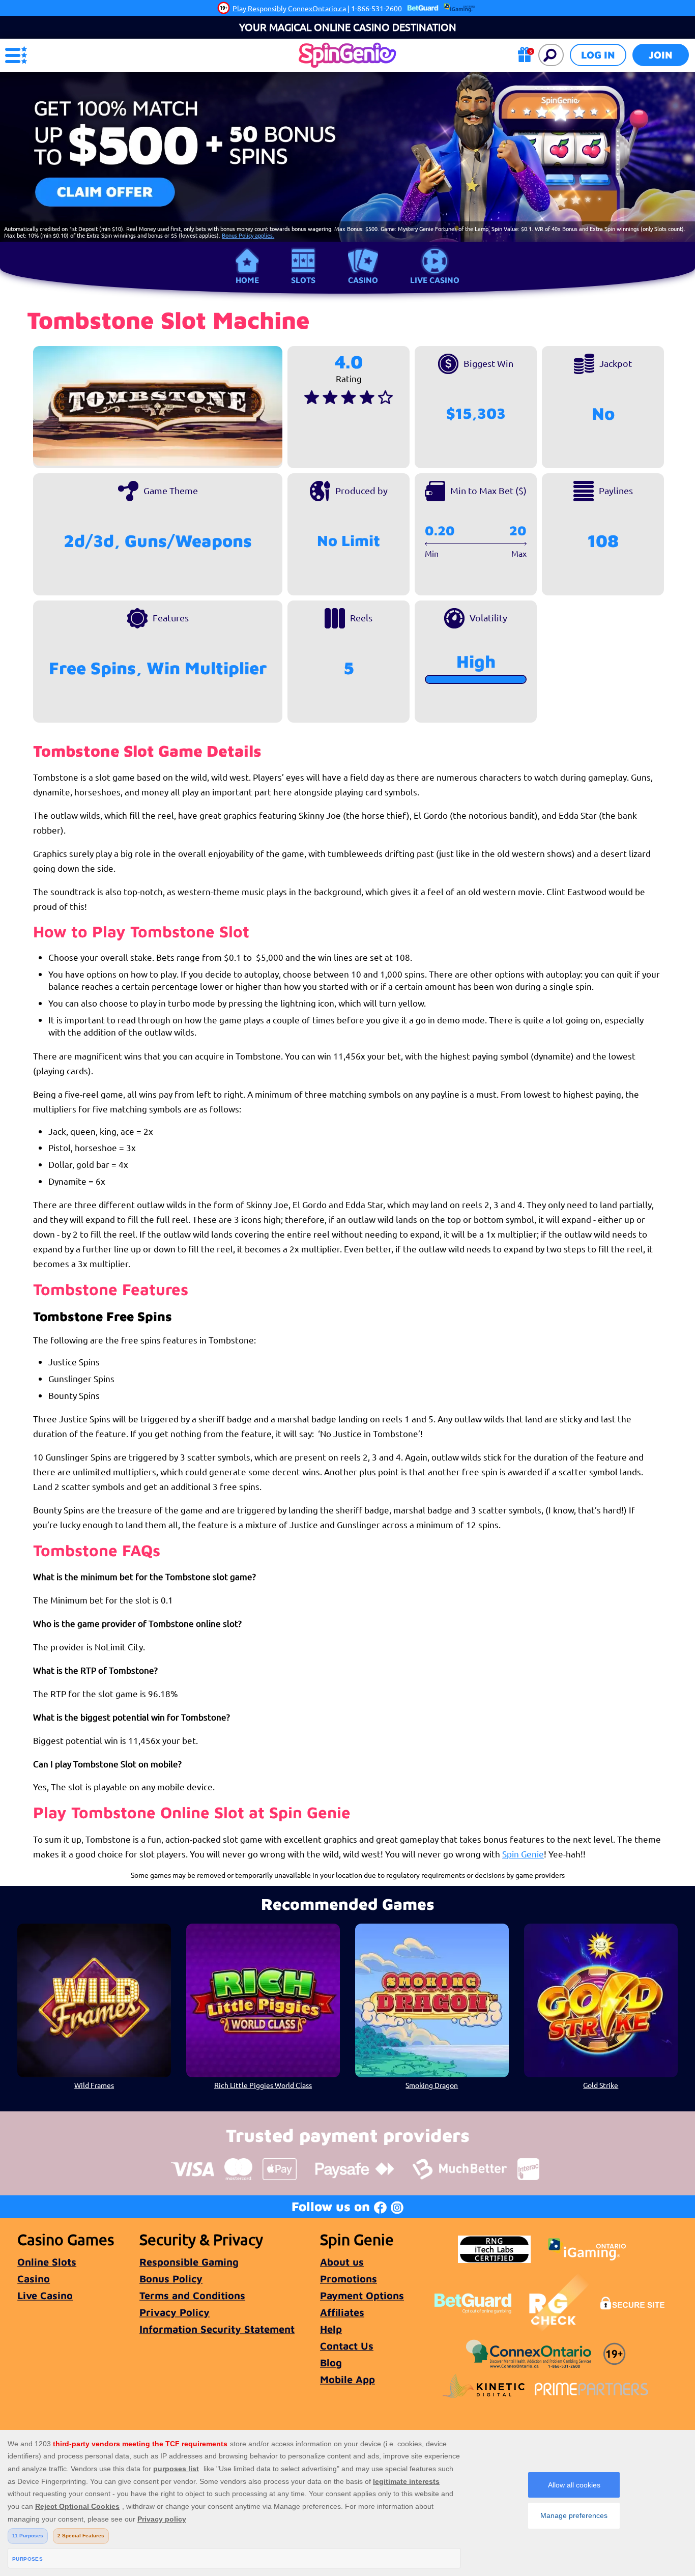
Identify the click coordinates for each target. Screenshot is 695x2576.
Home (247, 280)
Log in (598, 55)
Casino (363, 280)
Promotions (349, 2279)
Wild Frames (94, 2085)
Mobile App (347, 2379)
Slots (303, 280)
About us (342, 2262)
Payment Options (362, 2295)
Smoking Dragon (432, 2085)
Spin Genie (523, 1854)
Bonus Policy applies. (248, 235)
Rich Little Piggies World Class (263, 2085)
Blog (331, 2363)
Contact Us (347, 2346)
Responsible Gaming (189, 2262)
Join (661, 55)
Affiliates (342, 2312)
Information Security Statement (217, 2329)
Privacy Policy (175, 2312)
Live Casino (435, 280)
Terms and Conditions (192, 2295)
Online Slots (47, 2262)
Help (331, 2329)
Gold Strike (601, 2085)
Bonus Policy (171, 2279)
